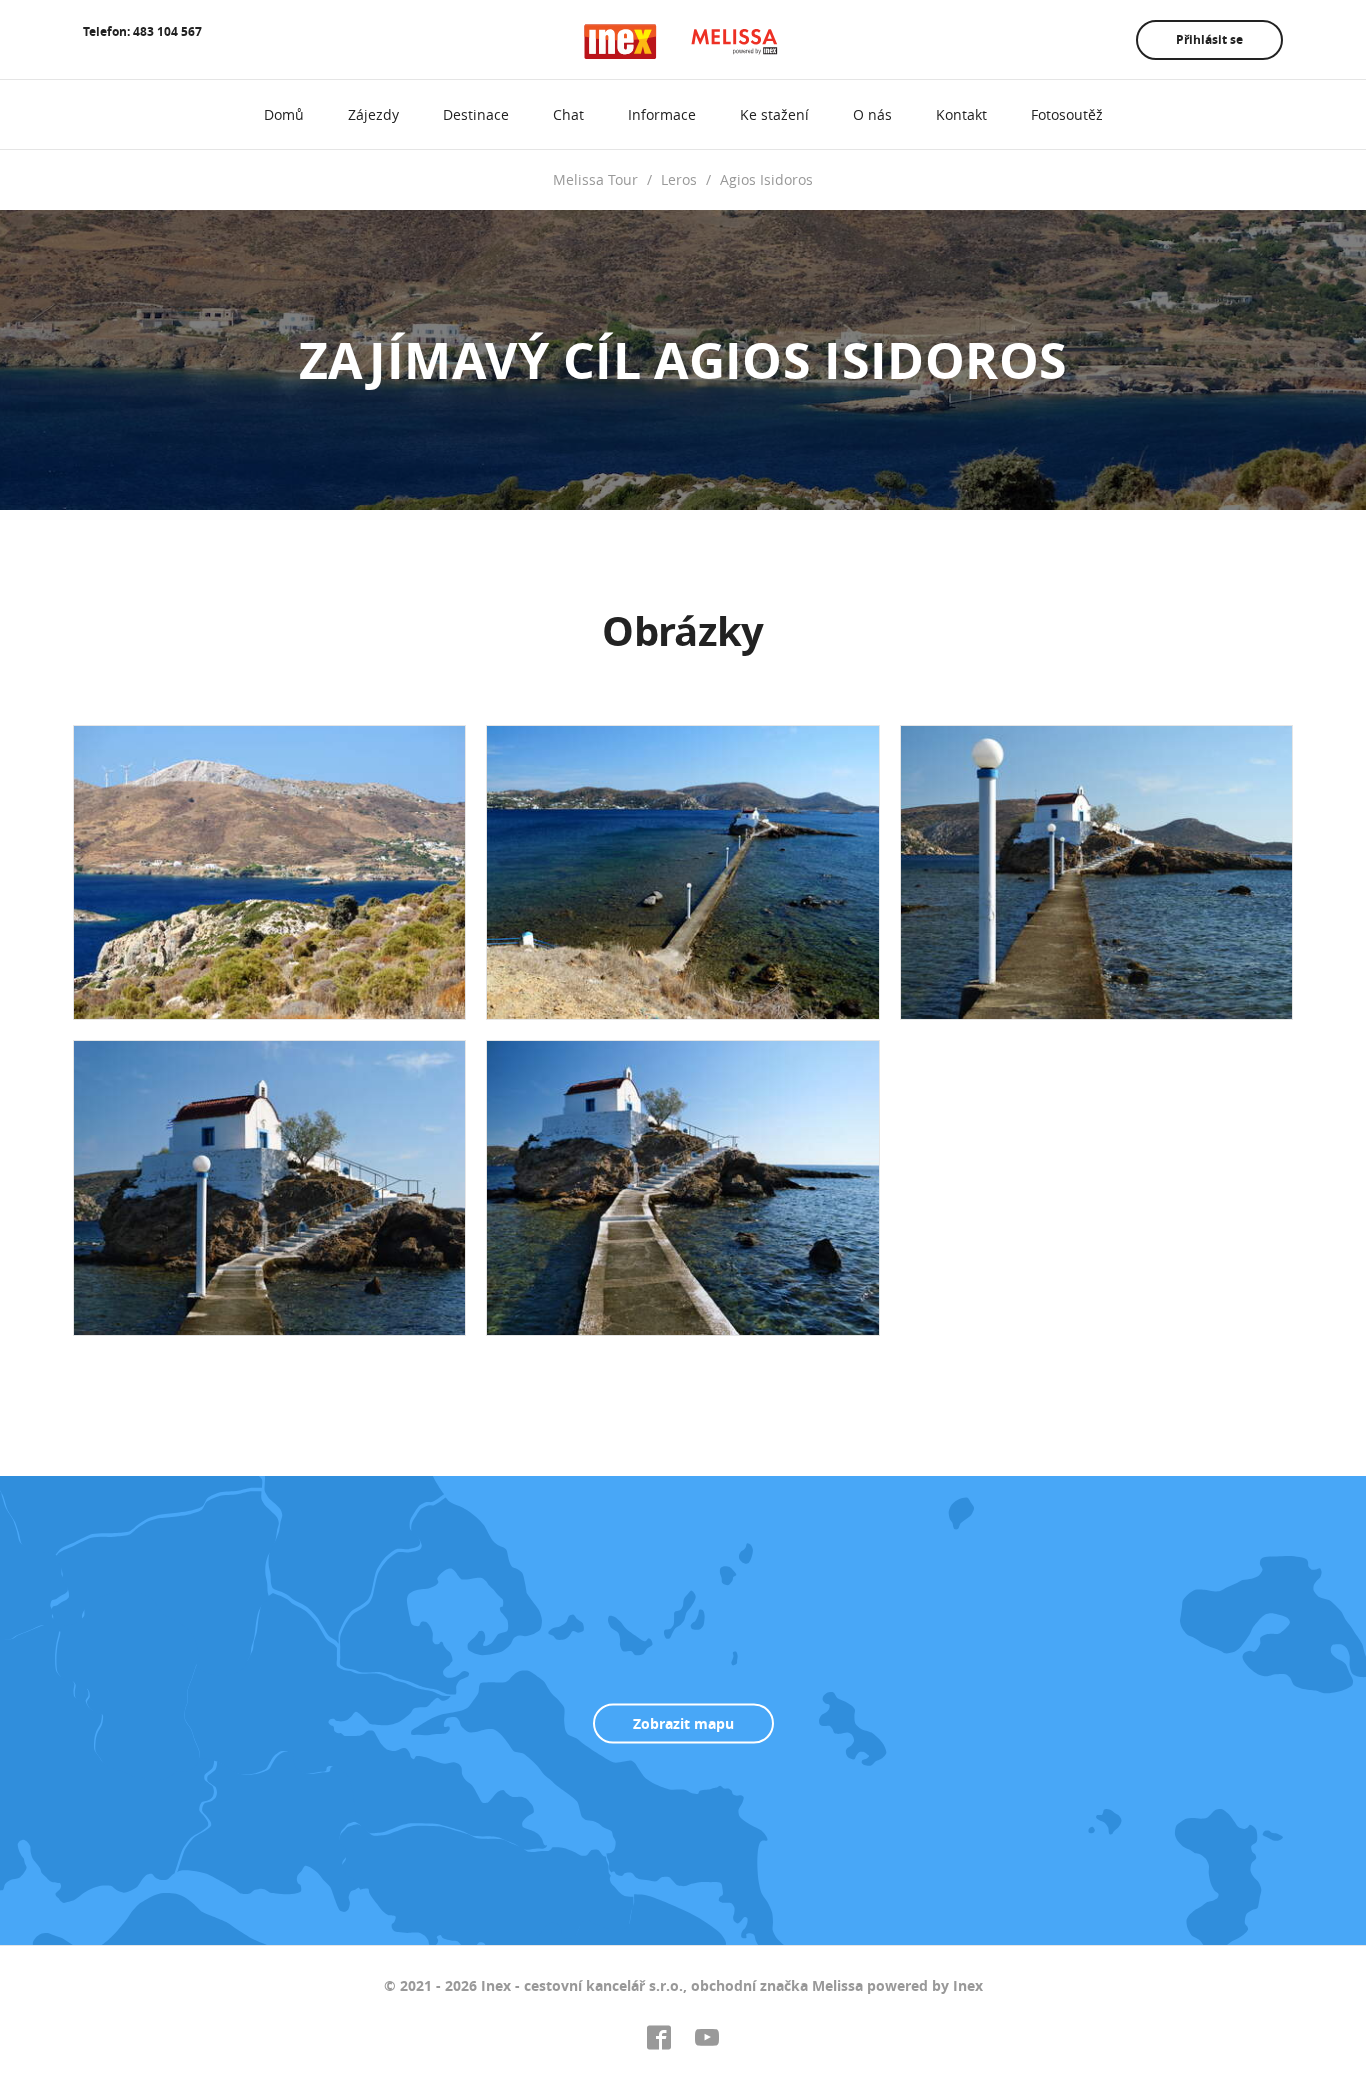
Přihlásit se (1209, 39)
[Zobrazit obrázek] (269, 872)
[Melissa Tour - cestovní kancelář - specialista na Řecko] (683, 41)
